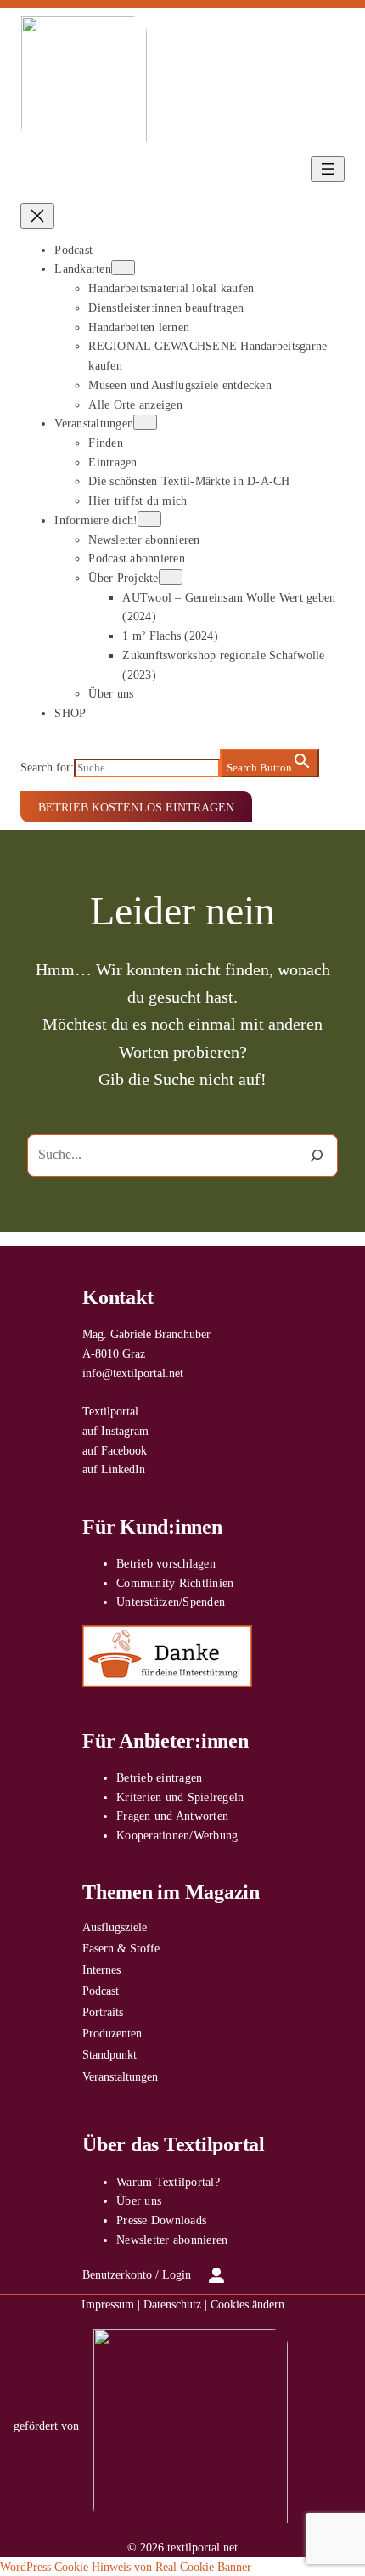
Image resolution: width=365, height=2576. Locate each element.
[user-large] (216, 2275)
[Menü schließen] (37, 216)
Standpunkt (109, 2054)
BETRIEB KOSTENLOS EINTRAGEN (136, 807)
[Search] (316, 1155)
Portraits (103, 2012)
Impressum (108, 2304)
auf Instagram (115, 1431)
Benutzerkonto (117, 2274)
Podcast (101, 1991)
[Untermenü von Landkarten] (123, 268)
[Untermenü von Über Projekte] (171, 577)
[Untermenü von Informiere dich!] (149, 519)
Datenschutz (172, 2304)
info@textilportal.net (133, 1373)
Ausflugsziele (115, 1927)
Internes (101, 1969)
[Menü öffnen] (328, 169)
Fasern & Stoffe (121, 1948)
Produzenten (112, 2033)
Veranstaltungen (120, 2076)
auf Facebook (115, 1450)
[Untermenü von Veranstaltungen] (145, 422)
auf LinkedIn (114, 1469)
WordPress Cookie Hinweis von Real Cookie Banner (126, 2567)
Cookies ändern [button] (247, 2304)
